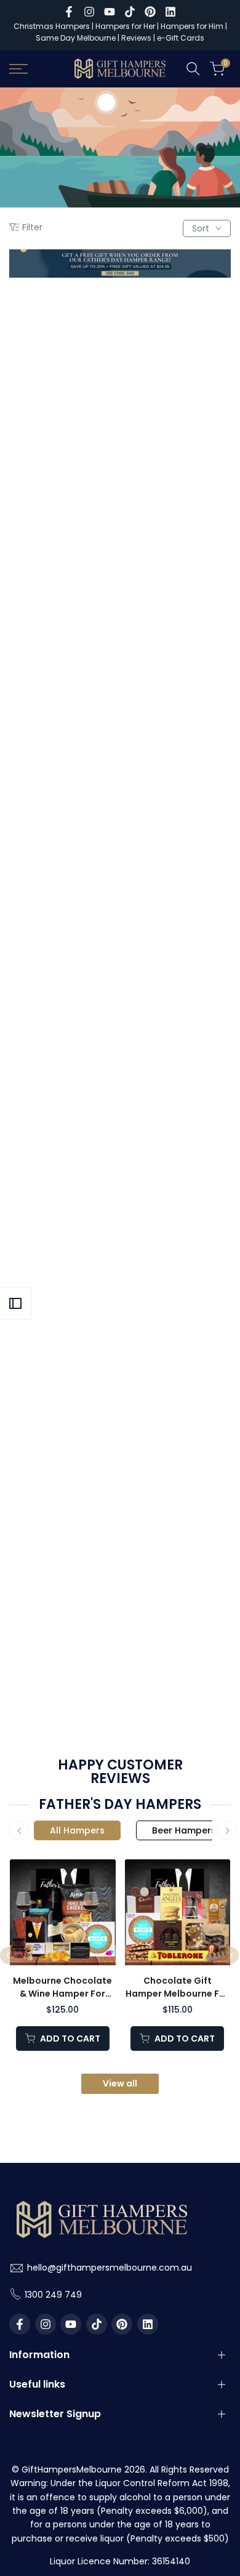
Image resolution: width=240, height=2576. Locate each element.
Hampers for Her (125, 26)
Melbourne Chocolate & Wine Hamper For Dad (62, 1988)
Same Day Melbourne (77, 38)
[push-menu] (18, 69)
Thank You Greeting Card (177, 418)
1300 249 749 (53, 2295)
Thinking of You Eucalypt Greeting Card (64, 831)
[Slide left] (19, 1830)
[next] (230, 1955)
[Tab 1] (77, 1830)
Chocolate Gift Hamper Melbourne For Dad (177, 1988)
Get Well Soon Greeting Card (63, 1038)
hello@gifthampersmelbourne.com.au (110, 2268)
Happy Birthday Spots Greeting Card (64, 625)
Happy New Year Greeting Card (177, 1451)
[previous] (9, 1955)
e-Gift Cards (181, 38)
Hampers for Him (192, 26)
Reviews (136, 38)
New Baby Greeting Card (63, 1245)
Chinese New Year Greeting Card (64, 1451)
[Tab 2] (184, 1830)
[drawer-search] (193, 69)
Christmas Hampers (52, 26)
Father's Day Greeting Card (63, 418)
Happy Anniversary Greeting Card (177, 1038)
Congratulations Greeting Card (177, 831)
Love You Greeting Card (176, 619)
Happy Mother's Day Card (64, 1658)
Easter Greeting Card (177, 1238)
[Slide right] (227, 1830)
